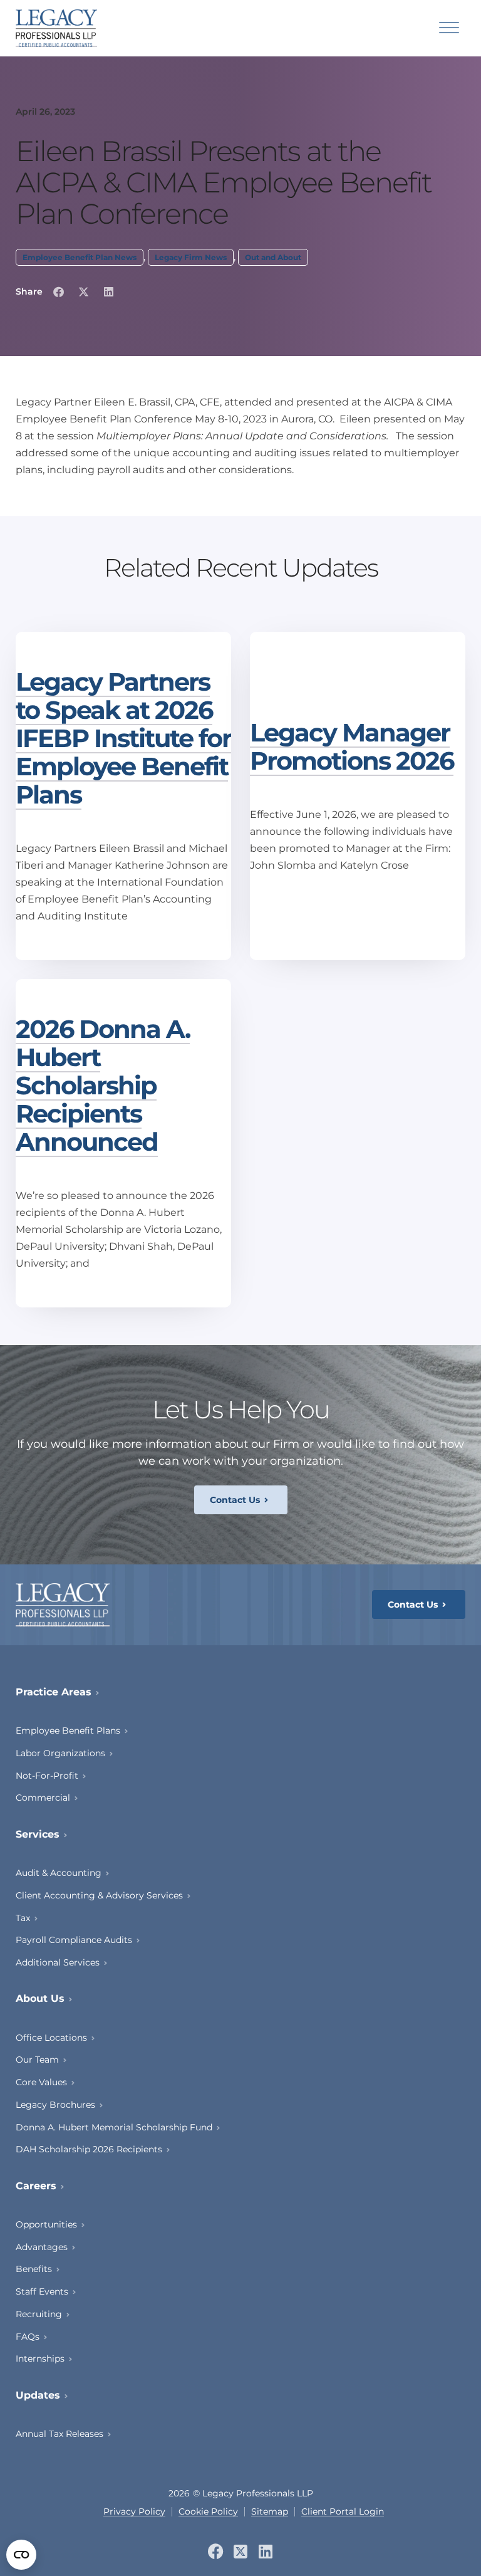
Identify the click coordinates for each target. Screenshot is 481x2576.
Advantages (42, 2247)
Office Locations (51, 2038)
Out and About (273, 257)
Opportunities (46, 2224)
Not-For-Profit (47, 1776)
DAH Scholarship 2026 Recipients (89, 2149)
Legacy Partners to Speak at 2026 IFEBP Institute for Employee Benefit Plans (123, 738)
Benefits (34, 2269)
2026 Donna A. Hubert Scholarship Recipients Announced (103, 1085)
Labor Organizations (60, 1753)
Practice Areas (54, 1692)
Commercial (43, 1798)
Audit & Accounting (59, 1873)
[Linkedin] (266, 2551)
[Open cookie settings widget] (21, 2555)
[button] (58, 292)
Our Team (37, 2060)
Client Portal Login (343, 2512)
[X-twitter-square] (241, 2551)
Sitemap (270, 2512)
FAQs (28, 2337)
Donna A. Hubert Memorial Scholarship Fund (114, 2127)
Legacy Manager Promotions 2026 (352, 746)
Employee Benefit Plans (68, 1730)
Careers (36, 2186)
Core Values (41, 2082)
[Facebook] (216, 2551)
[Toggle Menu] (449, 28)
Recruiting (39, 2314)
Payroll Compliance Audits (74, 1940)
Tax (23, 1918)
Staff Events (42, 2291)
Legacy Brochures (55, 2105)
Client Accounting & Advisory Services (99, 1895)
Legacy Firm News (191, 257)
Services (38, 1834)
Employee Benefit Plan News (80, 257)
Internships (40, 2359)
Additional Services (58, 1962)
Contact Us (235, 1500)
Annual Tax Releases (59, 2434)
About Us (40, 1998)
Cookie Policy (208, 2512)
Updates (38, 2395)
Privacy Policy (134, 2512)
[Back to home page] (56, 28)
